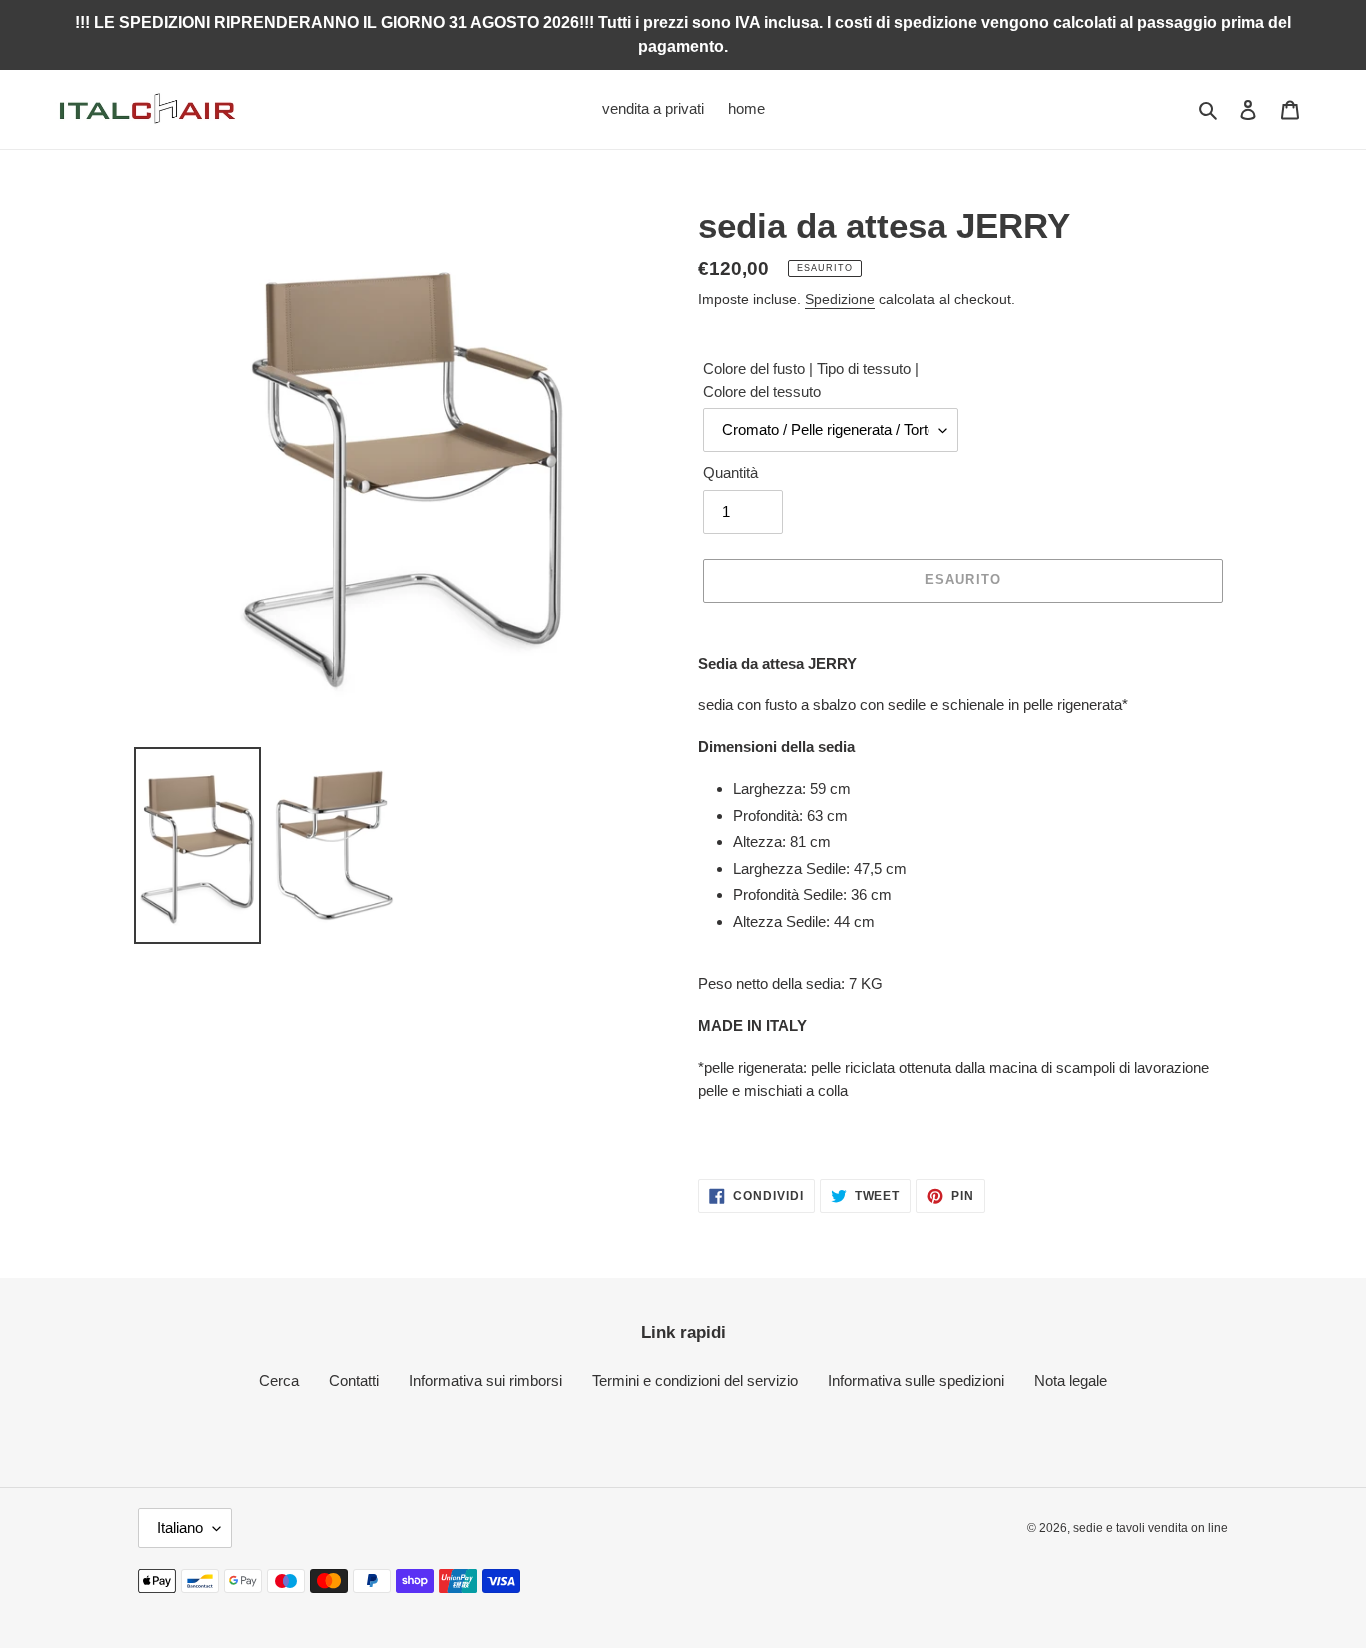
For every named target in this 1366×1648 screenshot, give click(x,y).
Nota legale (1070, 1380)
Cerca (279, 1380)
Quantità (730, 472)
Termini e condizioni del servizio (695, 1380)
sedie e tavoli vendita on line (1150, 1528)
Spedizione (840, 299)
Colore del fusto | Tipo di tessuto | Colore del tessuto (811, 380)
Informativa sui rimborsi (485, 1380)
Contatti (354, 1380)
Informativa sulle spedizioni (916, 1380)
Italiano (180, 1527)
